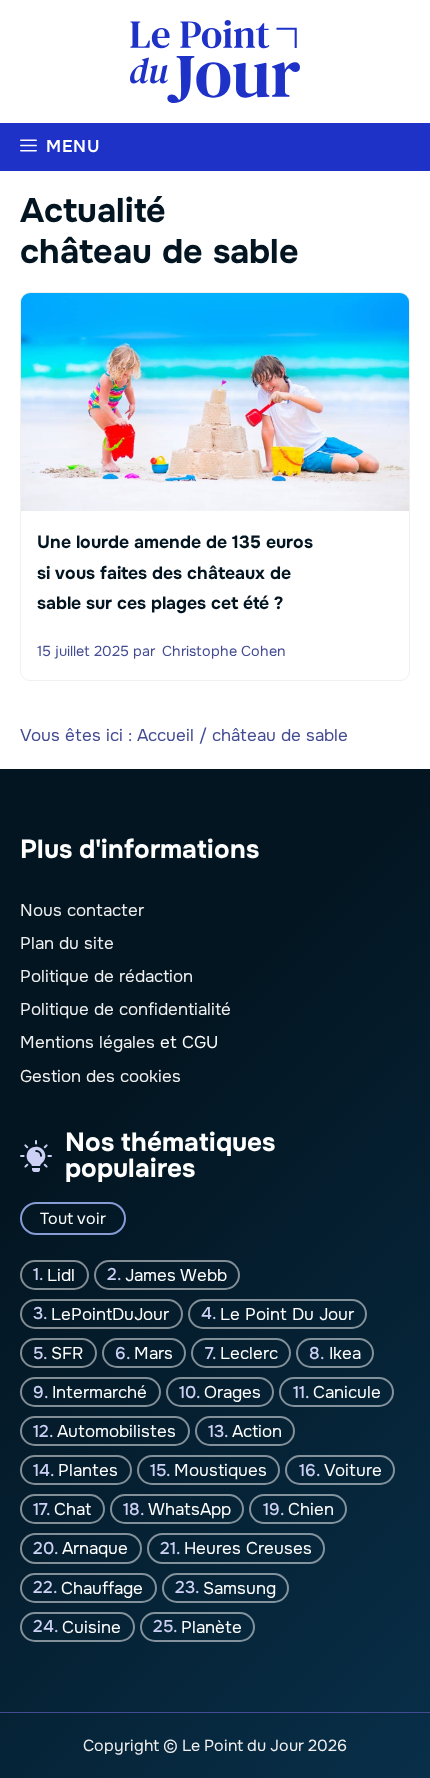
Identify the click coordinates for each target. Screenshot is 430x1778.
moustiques (220, 1470)
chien (311, 1509)
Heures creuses (248, 1548)
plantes (88, 1470)
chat (72, 1509)
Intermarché (99, 1392)
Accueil (165, 735)
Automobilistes (116, 1431)
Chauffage (102, 1587)
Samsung (239, 1587)
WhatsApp (189, 1509)
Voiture (353, 1470)
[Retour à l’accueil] (215, 60)
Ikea (345, 1353)
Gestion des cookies (100, 1076)
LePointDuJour (110, 1314)
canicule (347, 1392)
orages (232, 1392)
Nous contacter (82, 910)
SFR (67, 1353)
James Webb (176, 1274)
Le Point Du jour (287, 1314)
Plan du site (67, 943)
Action (257, 1431)
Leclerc (249, 1353)
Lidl (61, 1274)
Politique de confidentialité (125, 1009)
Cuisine (91, 1626)
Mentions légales (87, 1042)
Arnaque (95, 1548)
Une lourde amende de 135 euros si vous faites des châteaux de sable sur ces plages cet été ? (175, 573)
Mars (153, 1353)
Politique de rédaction (106, 976)
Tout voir (73, 1218)
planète (211, 1626)
